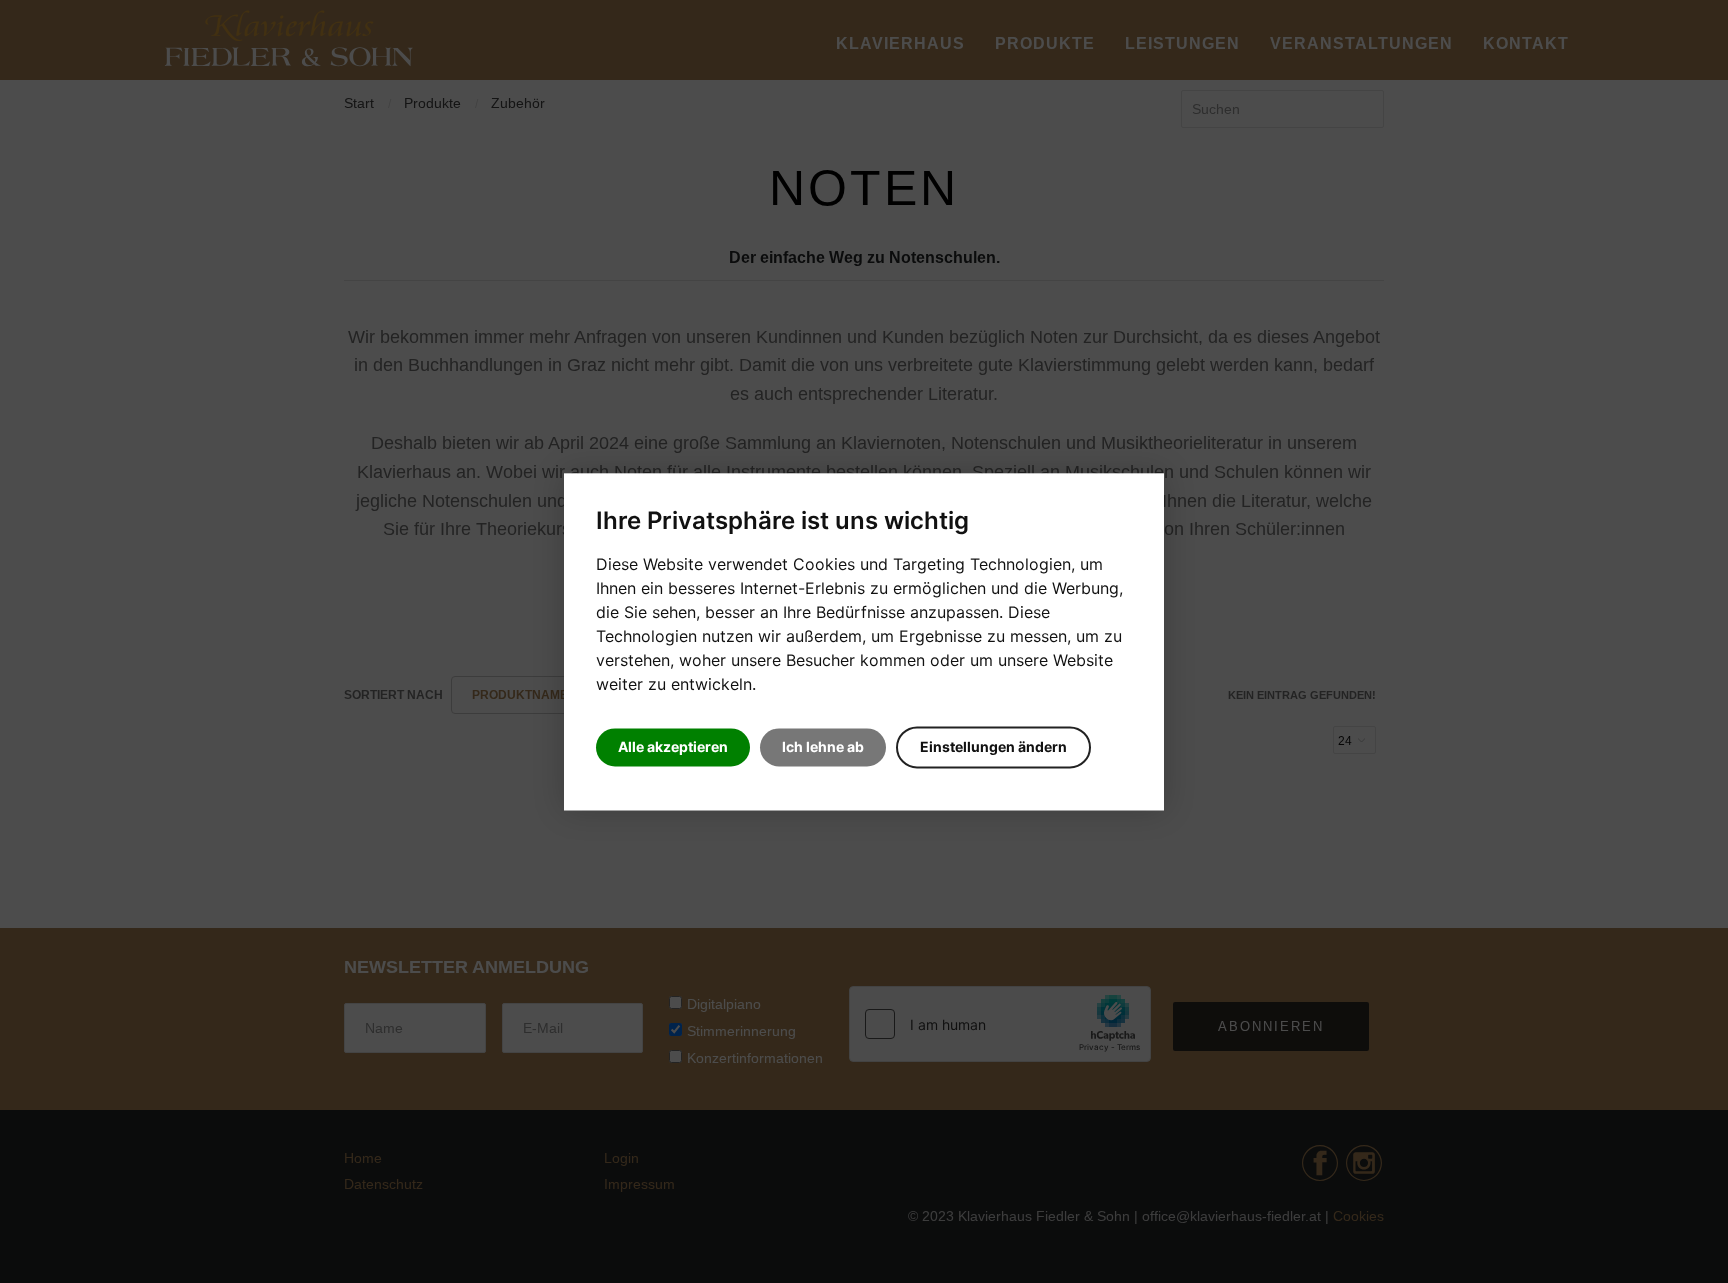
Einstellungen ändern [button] (993, 746)
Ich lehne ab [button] (823, 746)
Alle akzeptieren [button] (673, 746)
